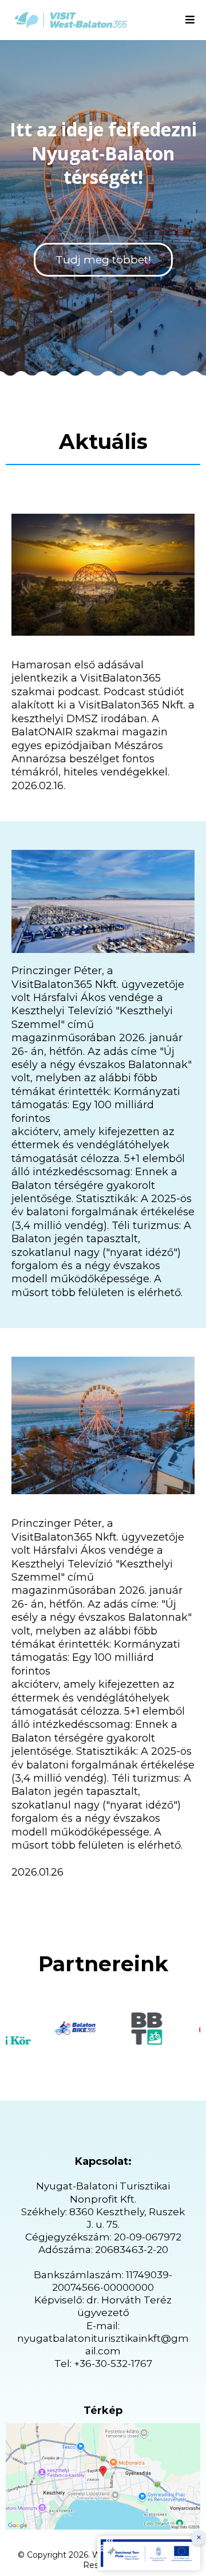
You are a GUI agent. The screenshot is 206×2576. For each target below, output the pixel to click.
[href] (103, 2476)
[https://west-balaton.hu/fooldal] (71, 20)
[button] (190, 20)
